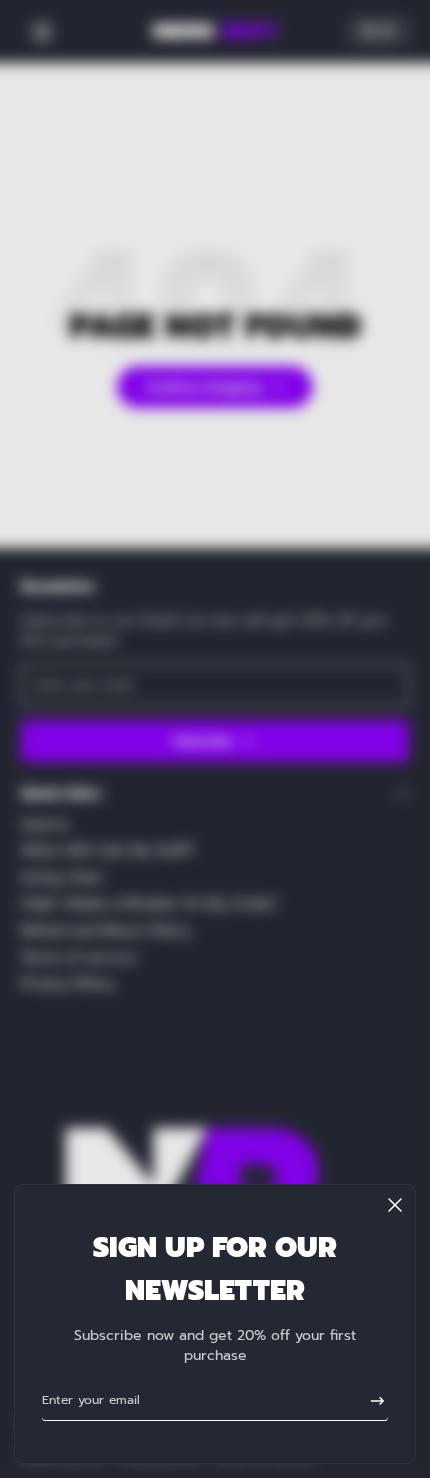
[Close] (395, 1205)
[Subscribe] (370, 1400)
